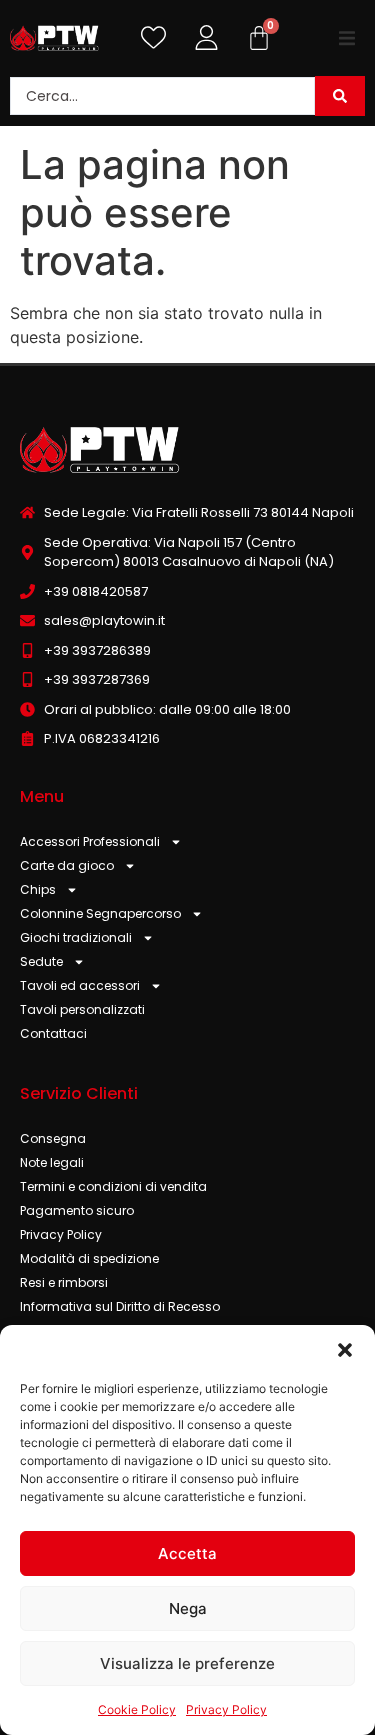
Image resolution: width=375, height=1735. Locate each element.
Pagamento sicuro (77, 1210)
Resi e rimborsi (64, 1282)
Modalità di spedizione (89, 1258)
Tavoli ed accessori (80, 985)
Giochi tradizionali (76, 937)
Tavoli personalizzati (82, 1009)
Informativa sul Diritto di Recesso (120, 1306)
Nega (188, 1608)
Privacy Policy (226, 1709)
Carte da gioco (67, 865)
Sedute (41, 961)
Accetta (187, 1553)
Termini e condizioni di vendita (113, 1186)
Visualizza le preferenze (187, 1663)
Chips (38, 889)
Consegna (53, 1138)
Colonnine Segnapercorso (100, 913)
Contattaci (53, 1033)
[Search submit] (340, 96)
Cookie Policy (137, 1709)
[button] (345, 1350)
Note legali (52, 1162)
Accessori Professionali (90, 841)
